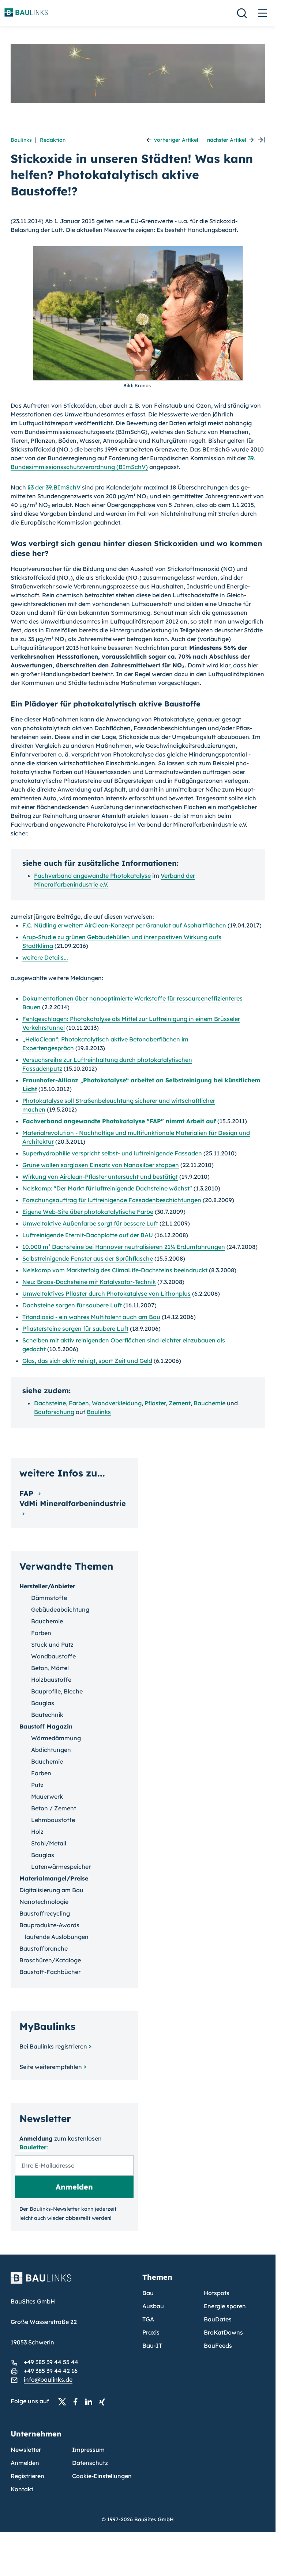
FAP (27, 1493)
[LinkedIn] (91, 2401)
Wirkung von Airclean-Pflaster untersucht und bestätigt (100, 1177)
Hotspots (217, 2293)
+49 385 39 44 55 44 (51, 2362)
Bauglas (43, 1703)
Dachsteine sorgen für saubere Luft (72, 1305)
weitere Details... (45, 957)
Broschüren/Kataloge (50, 1960)
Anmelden (25, 2463)
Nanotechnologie (44, 1902)
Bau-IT (152, 2346)
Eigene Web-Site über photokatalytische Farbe (88, 1212)
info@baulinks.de (48, 2379)
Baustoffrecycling (45, 1913)
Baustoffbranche (44, 1948)
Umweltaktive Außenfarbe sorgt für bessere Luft (90, 1223)
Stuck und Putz (52, 1645)
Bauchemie (209, 1403)
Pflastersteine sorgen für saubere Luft (75, 1329)
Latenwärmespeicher (61, 1867)
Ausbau (153, 2306)
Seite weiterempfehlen (51, 2067)
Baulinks (21, 140)
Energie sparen (225, 2306)
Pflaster (155, 1403)
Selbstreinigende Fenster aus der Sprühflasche (88, 1258)
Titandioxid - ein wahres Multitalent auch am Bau (91, 1317)
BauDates (218, 2319)
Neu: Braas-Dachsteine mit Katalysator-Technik (89, 1282)
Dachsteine (50, 1403)
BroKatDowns (223, 2332)
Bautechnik (47, 1715)
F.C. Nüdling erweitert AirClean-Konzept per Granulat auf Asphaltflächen (124, 925)
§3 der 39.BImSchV (54, 487)
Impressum (88, 2450)
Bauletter (33, 2147)
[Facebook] (78, 2401)
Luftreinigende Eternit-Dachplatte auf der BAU (88, 1235)
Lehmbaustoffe (53, 1820)
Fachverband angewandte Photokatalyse (92, 876)
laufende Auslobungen (57, 1937)
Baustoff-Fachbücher (50, 1972)
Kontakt (22, 2489)
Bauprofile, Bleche (57, 1691)
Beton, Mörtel (50, 1668)
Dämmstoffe (49, 1598)
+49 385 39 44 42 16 (51, 2371)
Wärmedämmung (56, 1738)
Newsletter (26, 2450)
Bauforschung (54, 1412)
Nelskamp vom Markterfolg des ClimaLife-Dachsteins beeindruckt (115, 1270)
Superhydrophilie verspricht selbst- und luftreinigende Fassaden (112, 1153)
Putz (37, 1785)
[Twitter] (64, 2401)
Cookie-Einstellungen (102, 2476)
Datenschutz (90, 2463)
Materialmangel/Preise (54, 1878)
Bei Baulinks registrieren (53, 2046)
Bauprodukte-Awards (49, 1925)
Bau (148, 2293)
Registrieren (27, 2476)
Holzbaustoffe (51, 1680)
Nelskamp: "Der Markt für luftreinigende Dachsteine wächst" (107, 1188)
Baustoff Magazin (46, 1726)
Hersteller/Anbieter (47, 1586)
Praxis (151, 2332)
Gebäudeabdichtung (60, 1609)
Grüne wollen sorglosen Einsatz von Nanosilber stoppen (101, 1165)
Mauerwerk (47, 1796)
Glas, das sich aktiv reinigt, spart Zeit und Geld (87, 1361)
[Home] (72, 2282)
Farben (79, 1403)
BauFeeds (218, 2346)
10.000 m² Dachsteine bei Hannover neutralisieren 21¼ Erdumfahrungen (124, 1247)
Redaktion (53, 140)
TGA (148, 2319)
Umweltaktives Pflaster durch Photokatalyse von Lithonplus (106, 1293)
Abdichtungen (51, 1750)
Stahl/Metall (49, 1843)
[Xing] (104, 2401)
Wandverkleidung (117, 1403)
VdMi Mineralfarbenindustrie (73, 1503)
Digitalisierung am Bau (51, 1890)
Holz (37, 1832)
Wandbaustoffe (53, 1656)
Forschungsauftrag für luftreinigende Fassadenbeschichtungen (112, 1200)
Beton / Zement (54, 1808)
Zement (180, 1403)
